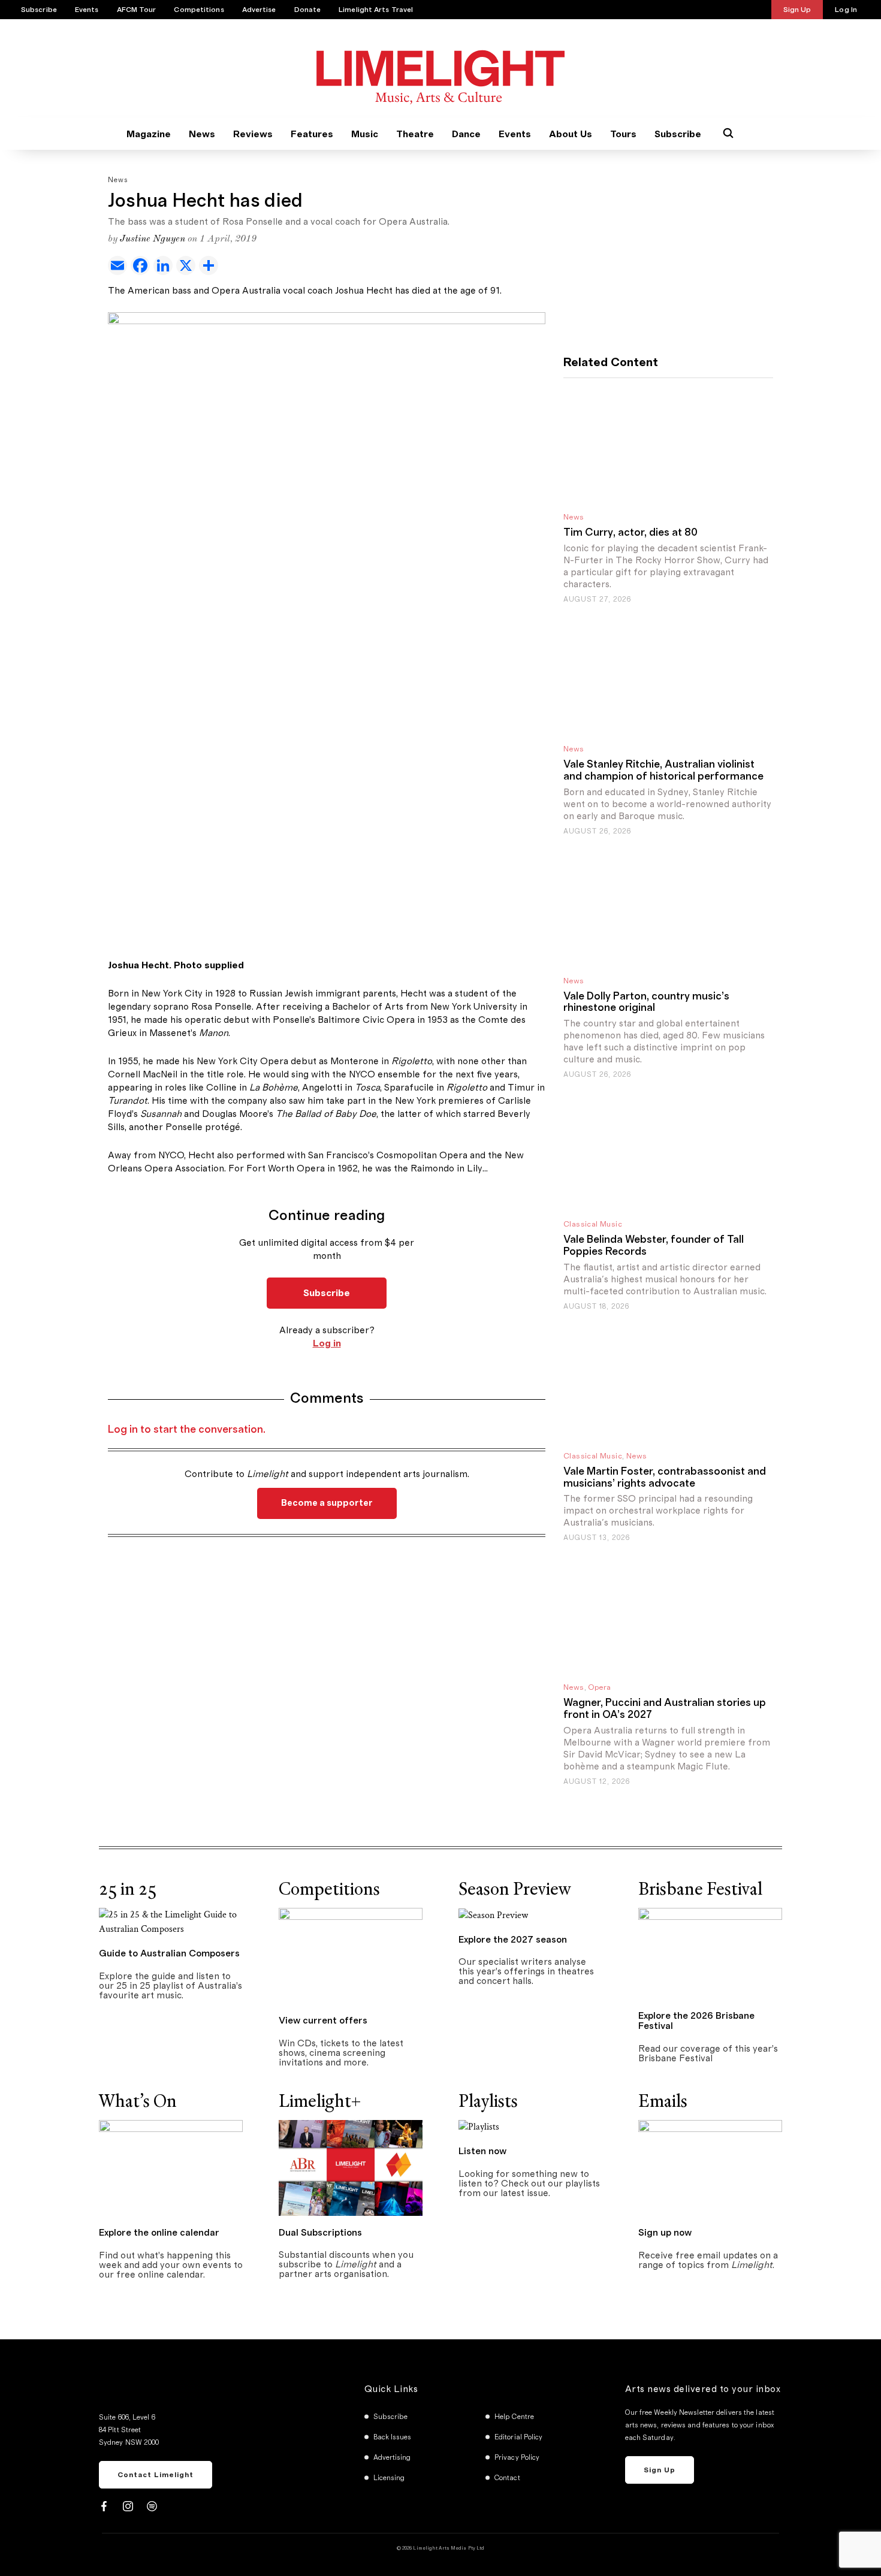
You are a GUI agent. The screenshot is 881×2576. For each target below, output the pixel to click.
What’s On (138, 2101)
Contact (507, 2478)
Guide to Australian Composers (169, 1953)
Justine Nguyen (153, 239)
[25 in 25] (171, 1921)
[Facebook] (142, 265)
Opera (599, 1688)
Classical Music (593, 1224)
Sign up (660, 2470)
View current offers (323, 2021)
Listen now (482, 2151)
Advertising (392, 2457)
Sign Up (797, 10)
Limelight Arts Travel (376, 10)
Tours (623, 134)
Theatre (415, 134)
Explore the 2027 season (513, 1940)
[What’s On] (171, 2167)
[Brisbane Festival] (710, 1953)
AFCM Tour (137, 10)
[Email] (119, 265)
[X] (188, 265)
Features (312, 134)
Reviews (253, 134)
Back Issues (393, 2437)
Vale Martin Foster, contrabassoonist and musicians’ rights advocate (665, 1478)
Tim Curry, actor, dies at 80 (630, 533)
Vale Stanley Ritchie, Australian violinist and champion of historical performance (663, 771)
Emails (663, 2101)
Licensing (389, 2478)
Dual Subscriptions (320, 2233)
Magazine (149, 134)
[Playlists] (479, 2127)
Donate (308, 10)
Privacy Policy (517, 2457)
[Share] (210, 265)
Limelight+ (320, 2101)
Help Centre (514, 2417)
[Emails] (710, 2167)
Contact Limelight (156, 2475)
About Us (571, 134)
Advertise (259, 10)
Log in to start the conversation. (187, 1430)
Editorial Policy (519, 2437)
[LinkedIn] (165, 265)
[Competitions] (351, 1955)
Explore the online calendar (159, 2233)
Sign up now (665, 2233)
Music (365, 134)
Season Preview (515, 1889)
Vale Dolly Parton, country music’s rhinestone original (646, 1002)
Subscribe (39, 10)
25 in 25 (128, 1889)
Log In (846, 10)
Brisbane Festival (700, 1889)
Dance (466, 134)
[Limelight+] (351, 2167)
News (202, 134)
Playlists (488, 2101)
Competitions (199, 10)
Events (87, 10)
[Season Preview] (493, 1915)
